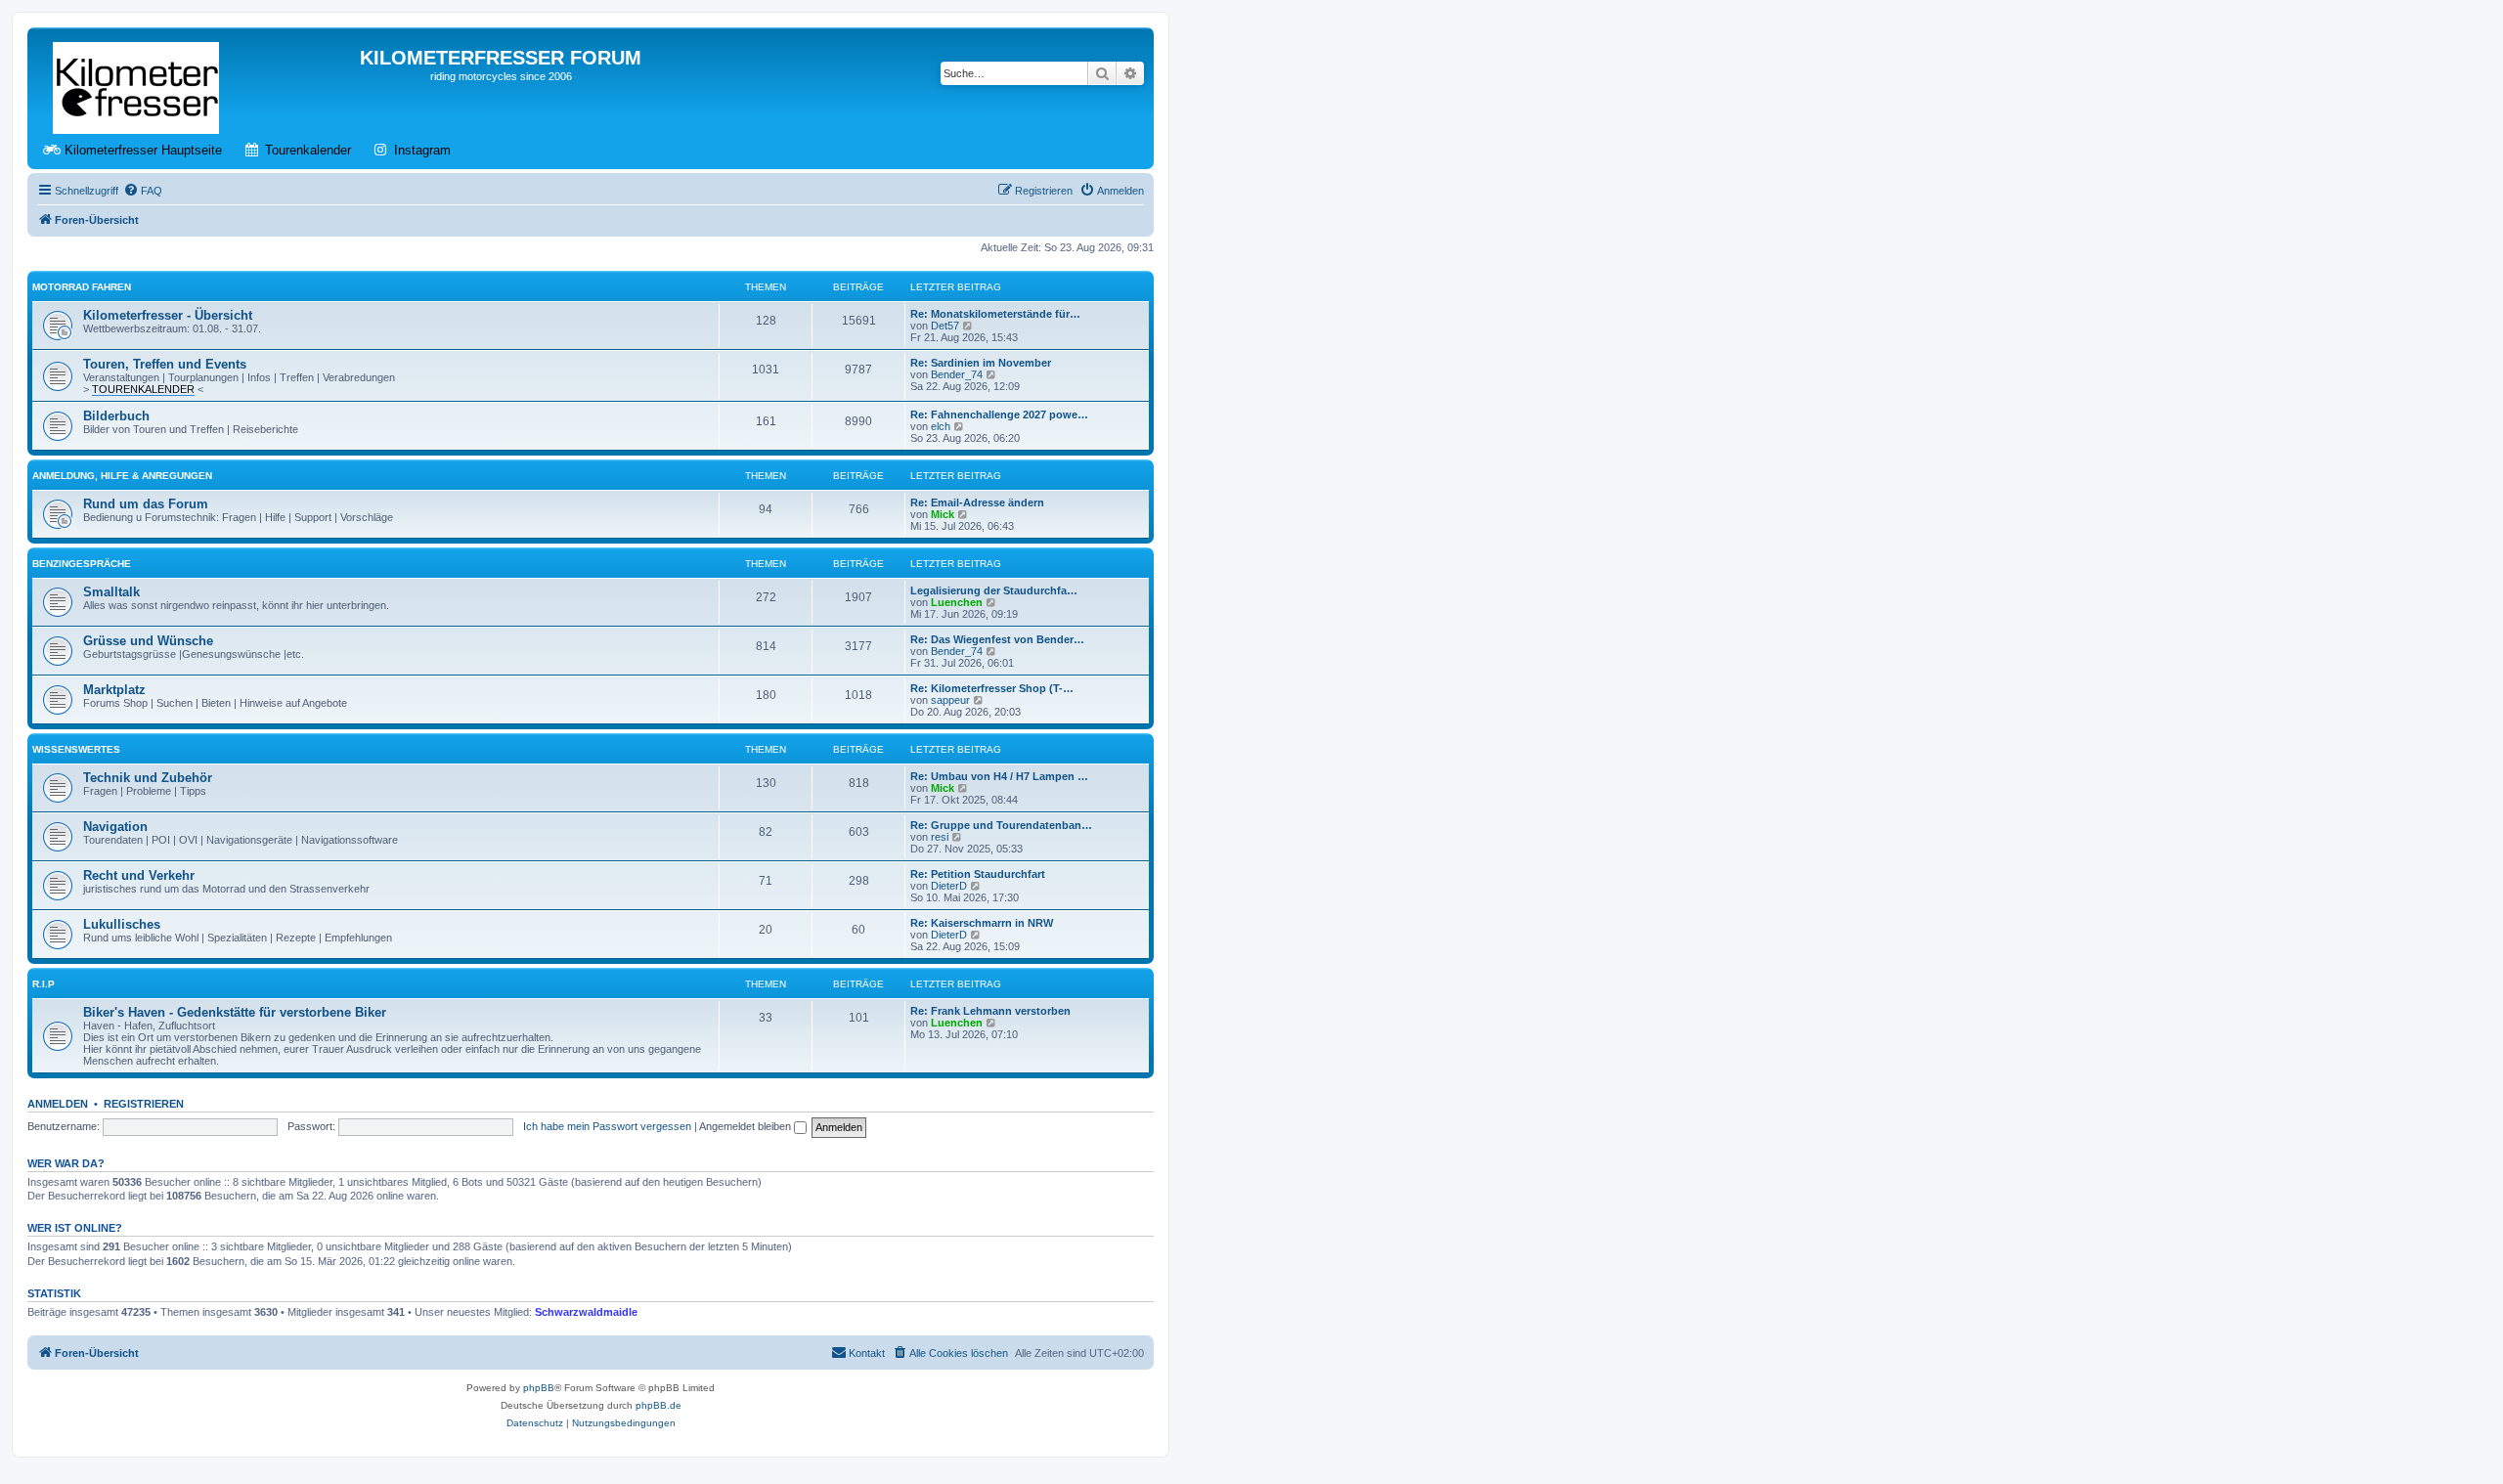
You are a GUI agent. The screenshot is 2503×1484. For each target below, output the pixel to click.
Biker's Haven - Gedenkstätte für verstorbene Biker (235, 1012)
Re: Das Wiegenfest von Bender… (997, 639)
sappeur (950, 700)
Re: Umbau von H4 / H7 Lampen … (999, 776)
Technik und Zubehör (148, 778)
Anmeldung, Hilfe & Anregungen (122, 476)
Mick (943, 514)
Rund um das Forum (146, 504)
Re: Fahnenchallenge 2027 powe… (999, 415)
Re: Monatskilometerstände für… (995, 314)
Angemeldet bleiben (747, 1126)
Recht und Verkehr (139, 875)
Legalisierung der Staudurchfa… (994, 590)
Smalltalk (111, 592)
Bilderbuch (116, 416)
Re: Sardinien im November (981, 363)
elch (941, 426)
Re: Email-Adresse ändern (977, 502)
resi (940, 837)
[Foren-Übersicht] (137, 84)
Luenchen (957, 602)
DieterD (949, 886)
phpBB (539, 1388)
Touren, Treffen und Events (165, 364)
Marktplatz (114, 690)
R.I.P (44, 984)
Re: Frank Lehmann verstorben (990, 1011)
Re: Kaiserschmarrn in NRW (982, 923)
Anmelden (58, 1104)
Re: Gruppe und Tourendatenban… (1001, 825)
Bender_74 (957, 374)
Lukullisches (122, 924)
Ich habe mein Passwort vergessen (607, 1126)
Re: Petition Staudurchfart (978, 874)
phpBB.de (659, 1405)
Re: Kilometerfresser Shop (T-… (992, 688)
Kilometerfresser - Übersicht (168, 315)
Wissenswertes (76, 749)
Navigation (115, 827)
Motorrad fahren (82, 287)
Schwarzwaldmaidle (586, 1312)
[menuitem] (143, 191)
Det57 (945, 326)
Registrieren (144, 1104)
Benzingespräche (82, 564)
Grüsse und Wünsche (148, 641)
